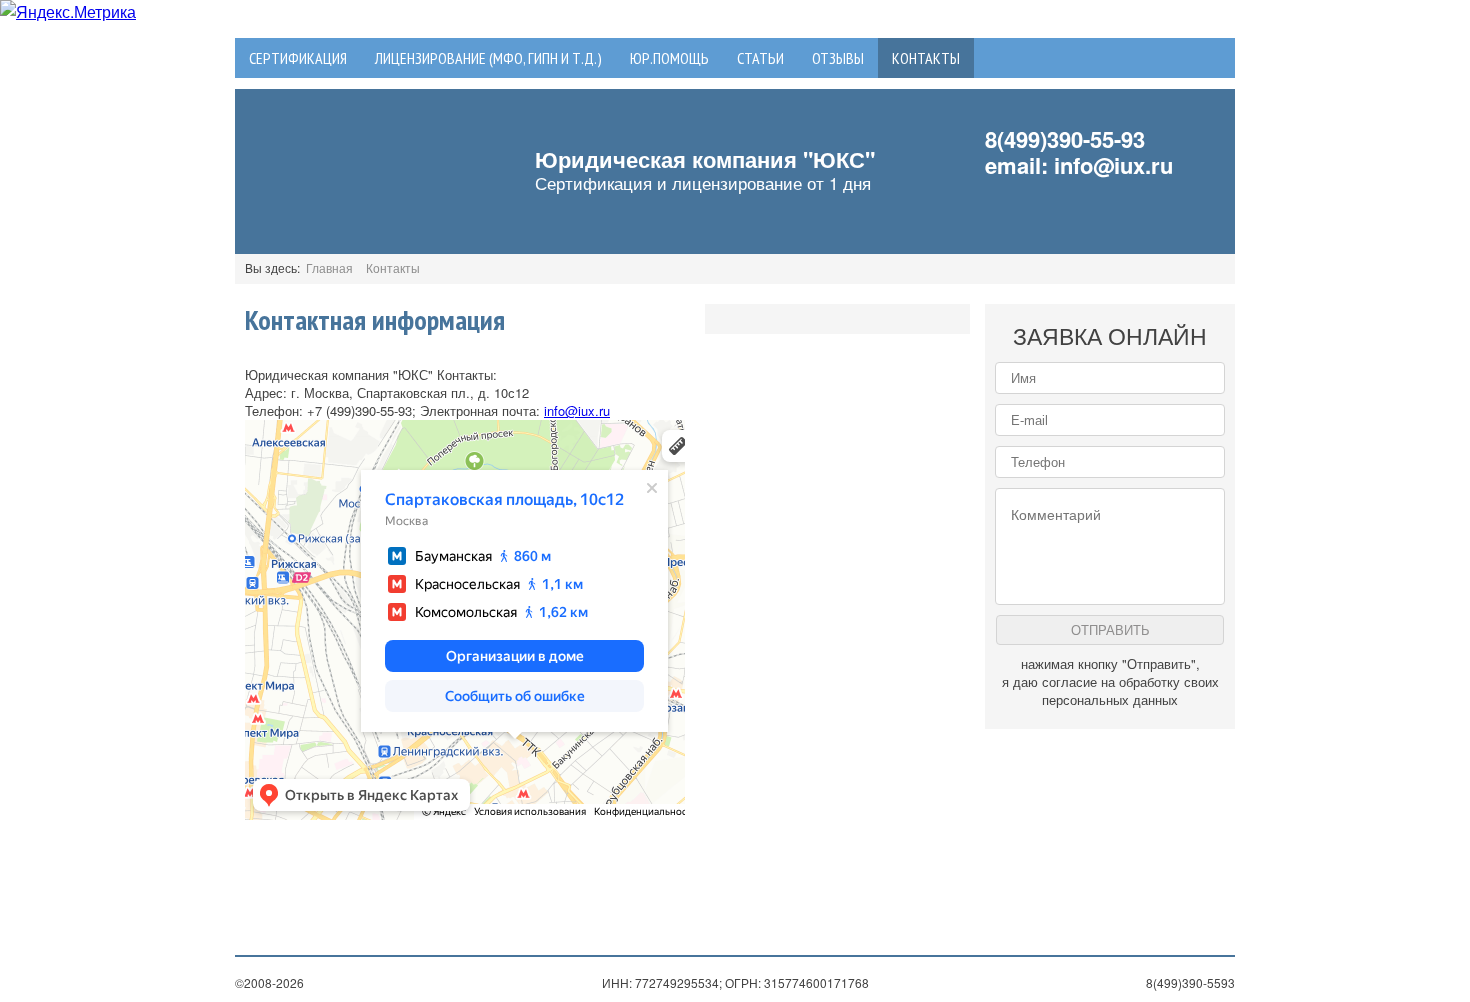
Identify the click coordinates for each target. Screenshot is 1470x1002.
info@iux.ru (1113, 165)
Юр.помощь (669, 58)
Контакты (926, 58)
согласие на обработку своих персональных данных (1130, 690)
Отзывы (838, 58)
